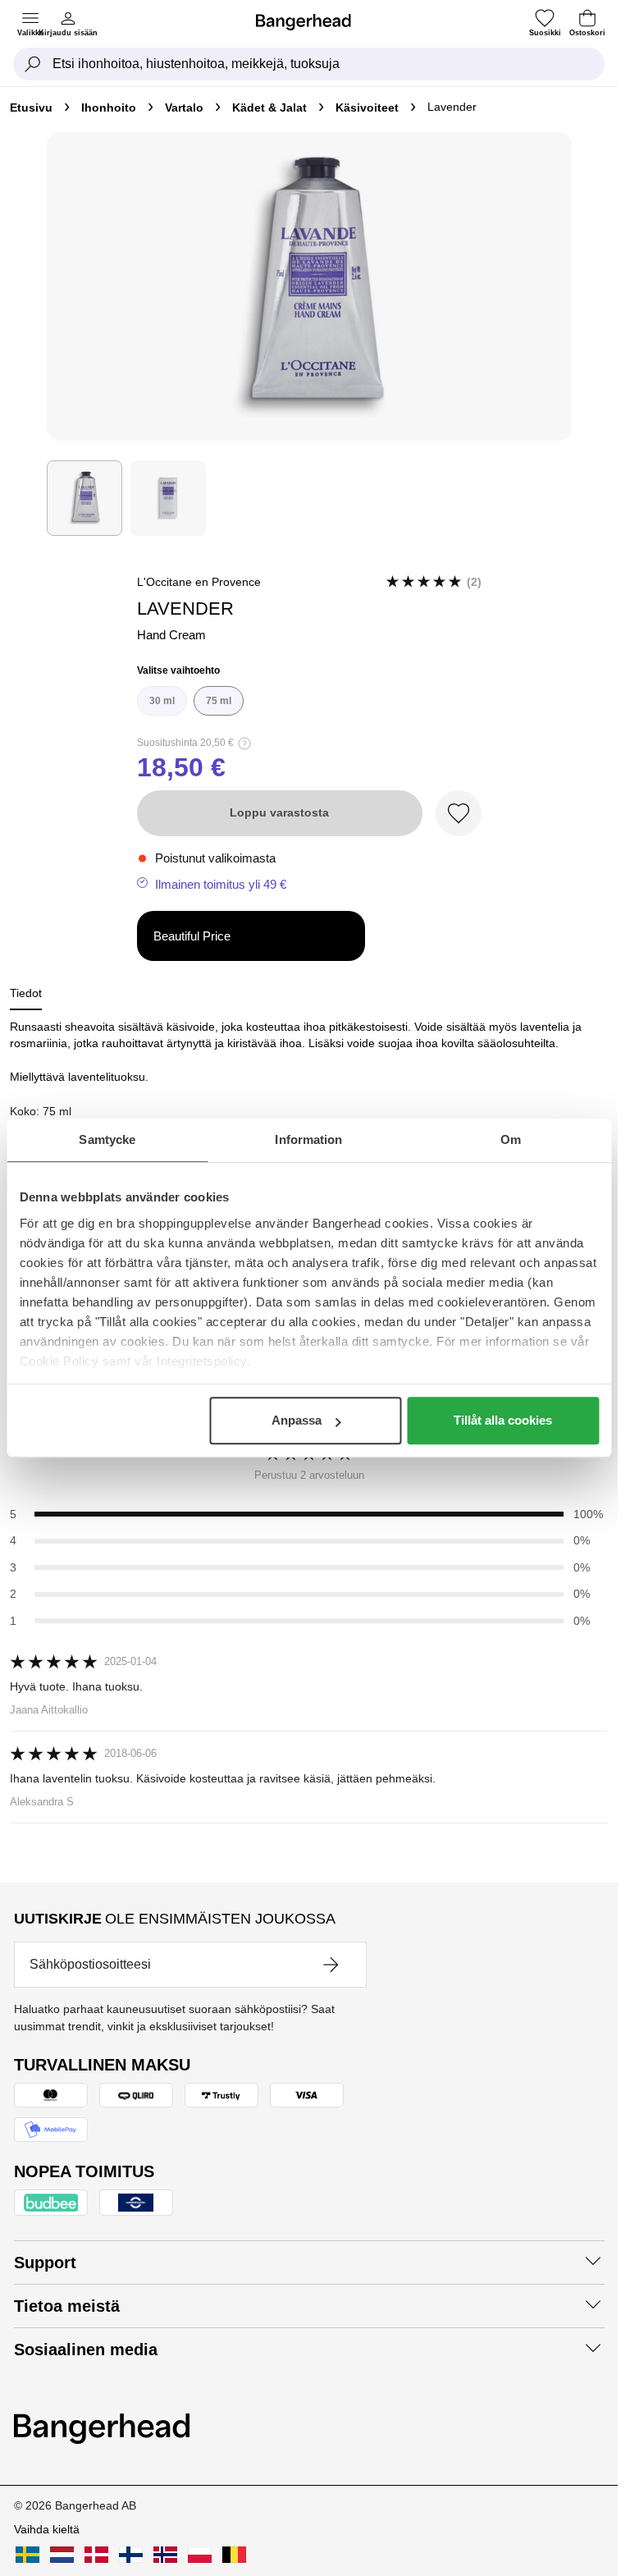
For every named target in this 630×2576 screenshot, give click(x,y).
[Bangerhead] (310, 22)
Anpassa (297, 1420)
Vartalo (184, 108)
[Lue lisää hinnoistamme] (244, 744)
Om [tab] (511, 1139)
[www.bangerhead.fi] (131, 2555)
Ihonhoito (109, 108)
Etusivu (31, 108)
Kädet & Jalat (269, 108)
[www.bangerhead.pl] (200, 2555)
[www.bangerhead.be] (234, 2555)
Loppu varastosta (279, 812)
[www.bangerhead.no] (165, 2555)
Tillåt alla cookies (503, 1420)
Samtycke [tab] (107, 1139)
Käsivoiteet (367, 108)
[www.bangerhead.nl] (62, 2555)
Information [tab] (308, 1139)
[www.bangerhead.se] (27, 2555)
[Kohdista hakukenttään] (33, 64)
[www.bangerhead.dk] (96, 2555)
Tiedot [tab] (26, 993)
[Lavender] (84, 498)
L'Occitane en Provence (199, 582)
